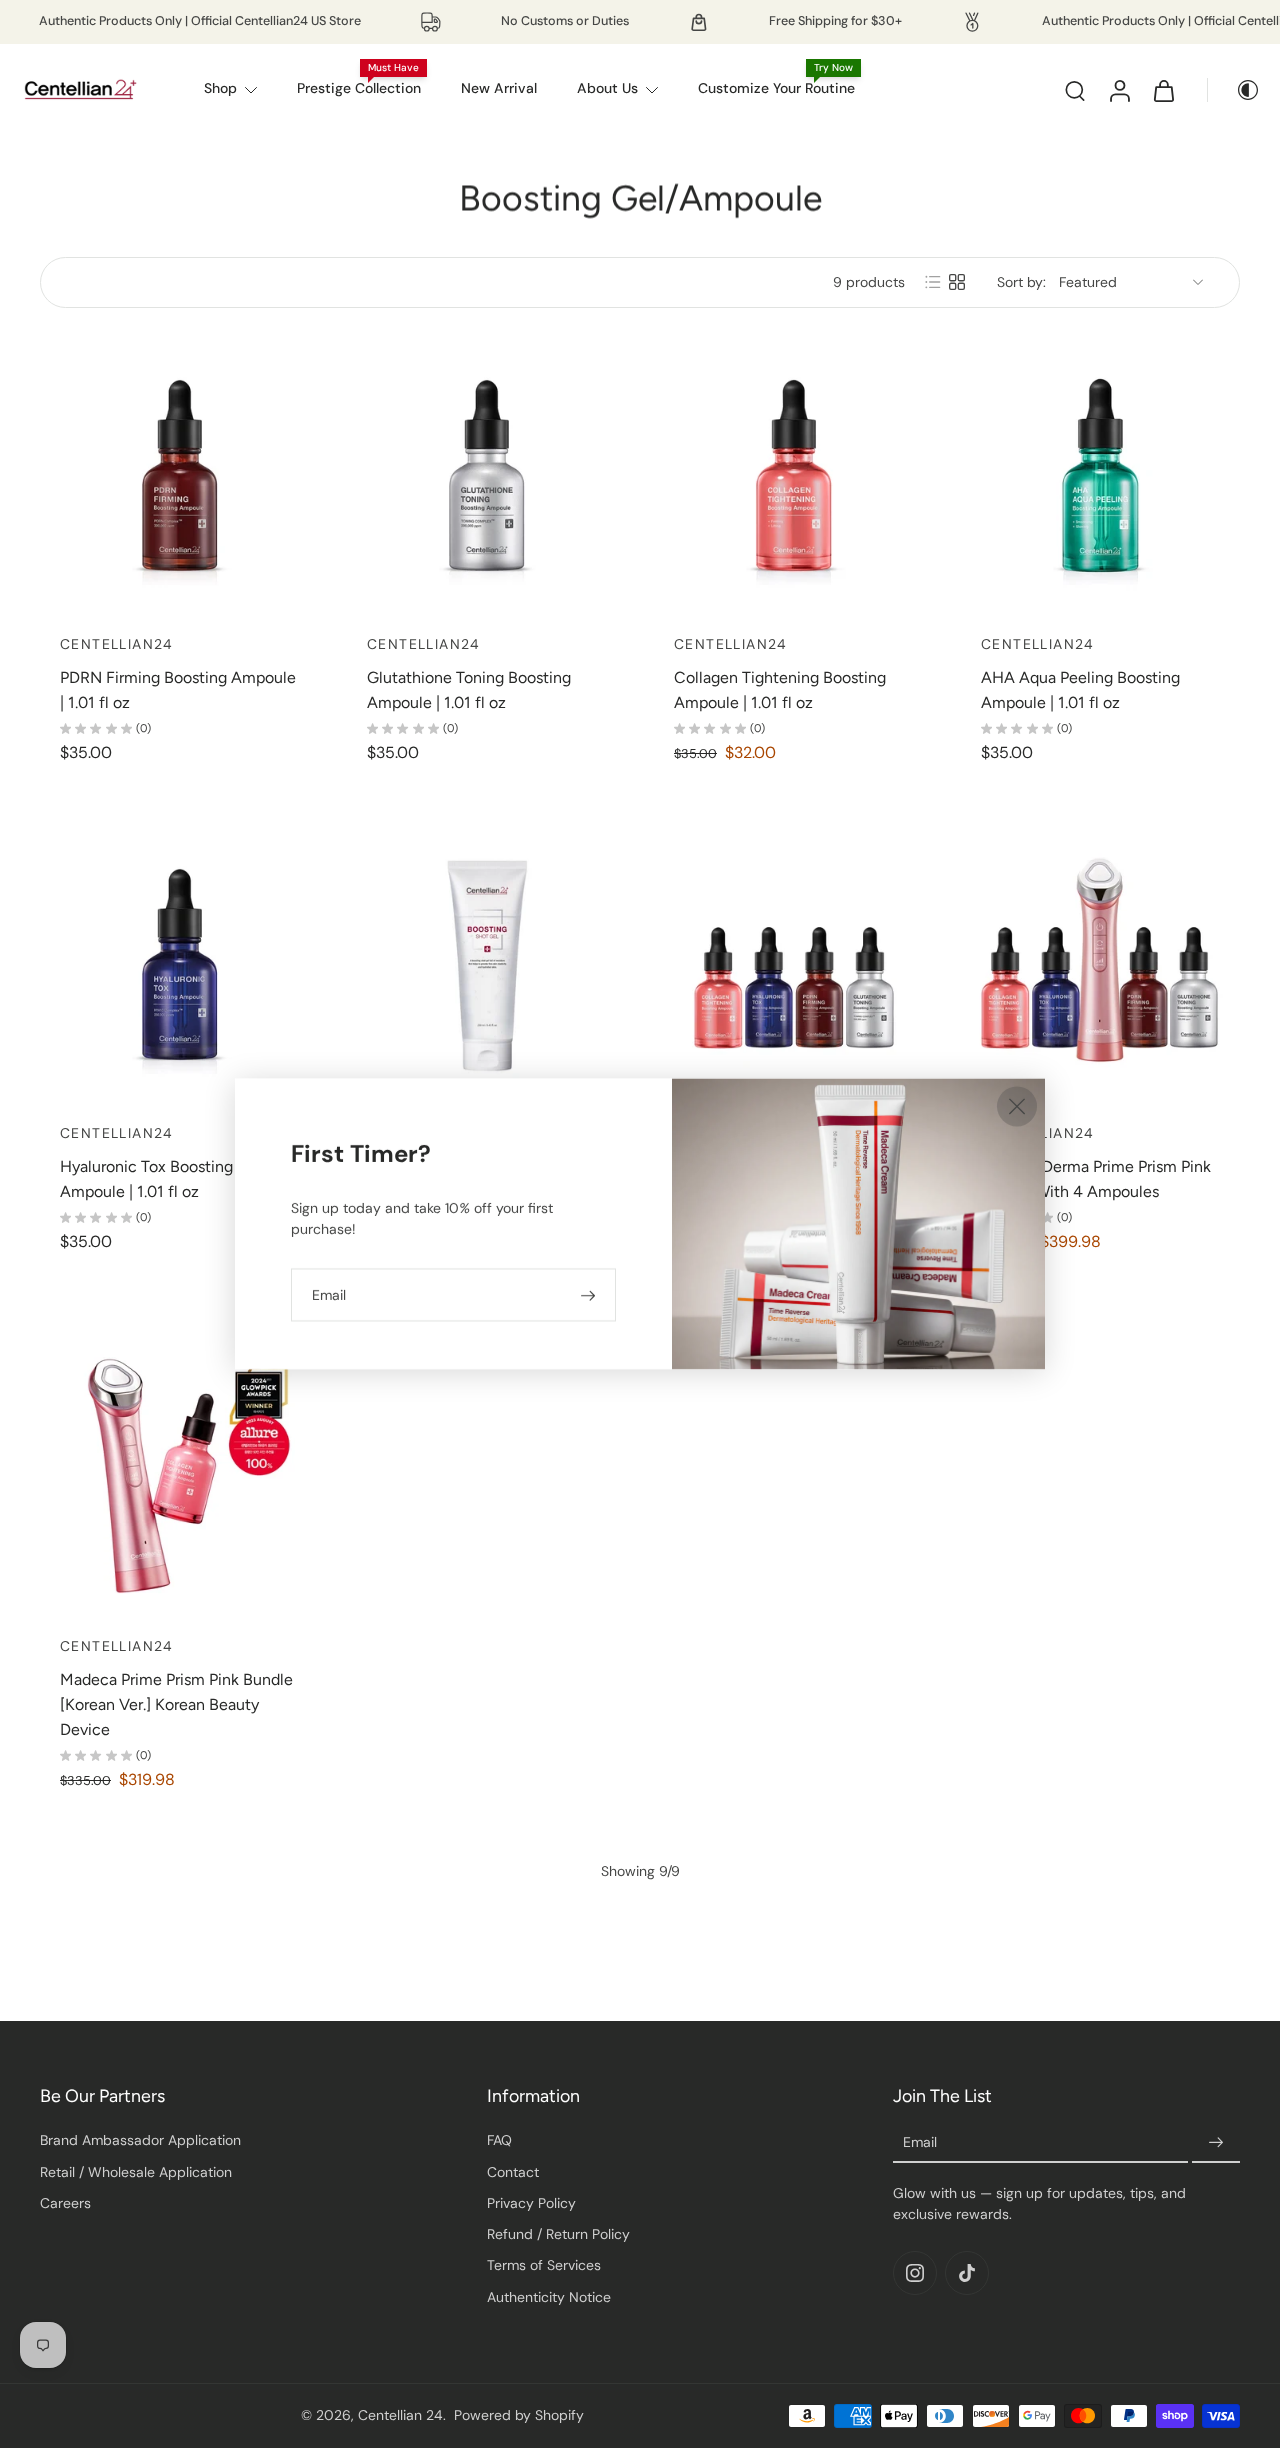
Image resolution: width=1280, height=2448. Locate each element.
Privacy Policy (531, 2203)
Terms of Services (544, 2266)
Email (920, 2143)
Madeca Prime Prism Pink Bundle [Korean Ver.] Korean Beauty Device (176, 1705)
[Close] (1017, 1106)
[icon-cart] (1163, 90)
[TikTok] (967, 2274)
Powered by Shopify (519, 2415)
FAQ (499, 2141)
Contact (513, 2172)
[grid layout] (957, 282)
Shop (220, 88)
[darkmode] (1234, 90)
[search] (1075, 90)
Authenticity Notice (549, 2297)
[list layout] (933, 282)
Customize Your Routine (776, 88)
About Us (607, 88)
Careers (65, 2203)
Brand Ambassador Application (140, 2141)
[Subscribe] (1216, 2144)
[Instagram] (915, 2274)
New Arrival (499, 88)
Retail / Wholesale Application (136, 2172)
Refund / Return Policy (558, 2234)
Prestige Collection (359, 88)
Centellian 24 (400, 2415)
